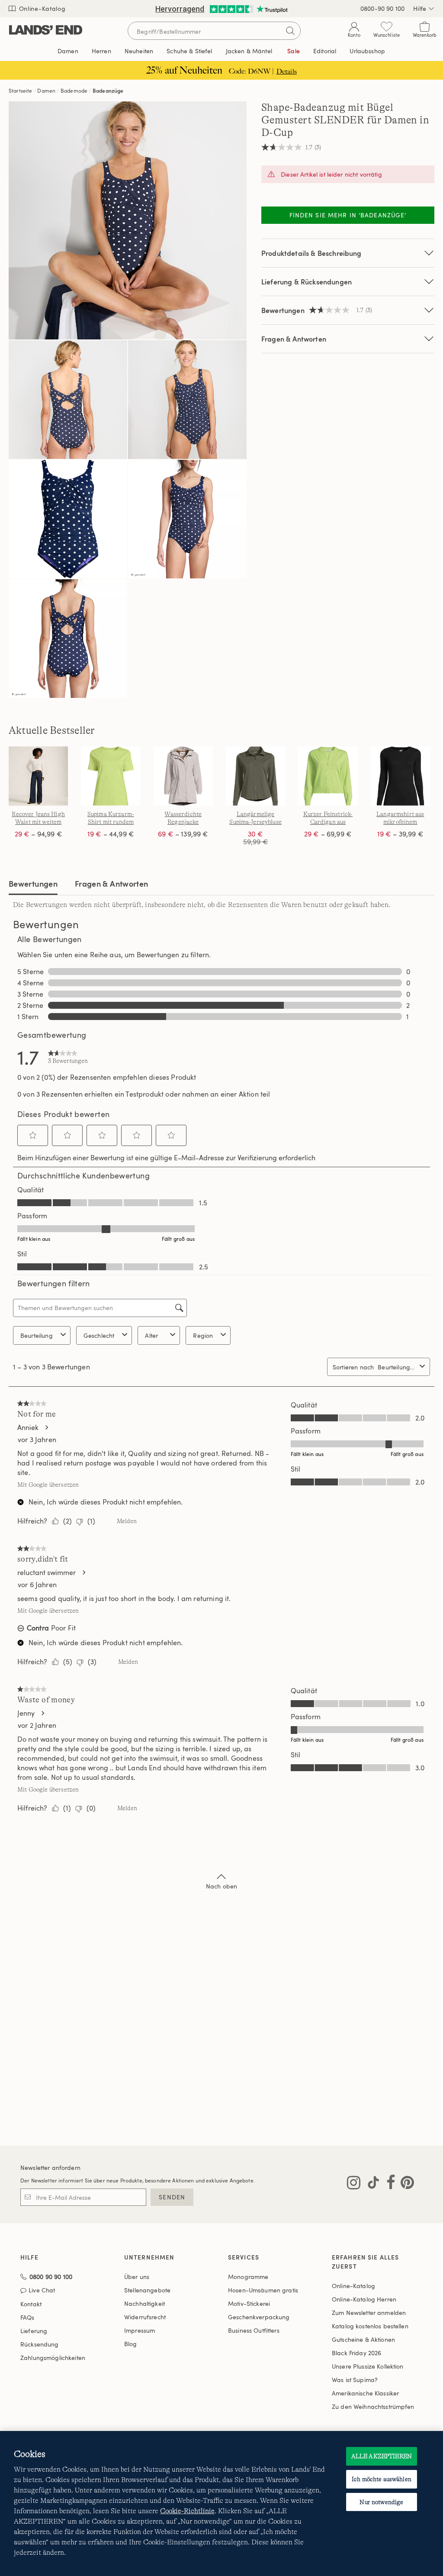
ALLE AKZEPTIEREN (382, 2456)
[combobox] (397, 1367)
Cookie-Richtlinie (187, 2511)
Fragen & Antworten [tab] (111, 883)
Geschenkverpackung (259, 2317)
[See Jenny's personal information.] (42, 1713)
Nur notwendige (381, 2502)
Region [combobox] (203, 1335)
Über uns (137, 2277)
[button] (33, 1135)
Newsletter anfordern (50, 2168)
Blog (131, 2344)
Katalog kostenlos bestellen (370, 2326)
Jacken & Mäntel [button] (249, 51)
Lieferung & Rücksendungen (307, 282)
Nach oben (221, 1886)
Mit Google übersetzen (48, 1485)
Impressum (140, 2330)
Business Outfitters (254, 2330)
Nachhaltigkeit (144, 2303)
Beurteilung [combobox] (37, 1335)
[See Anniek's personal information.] (46, 1427)
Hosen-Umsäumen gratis (263, 2290)
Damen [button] (68, 51)
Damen (46, 90)
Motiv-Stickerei (249, 2303)
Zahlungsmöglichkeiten (53, 2358)
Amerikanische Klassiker (365, 2393)
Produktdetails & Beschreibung (311, 253)
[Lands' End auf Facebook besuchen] (388, 2184)
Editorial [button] (325, 51)
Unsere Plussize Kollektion (368, 2366)
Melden (127, 1521)
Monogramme (248, 2277)
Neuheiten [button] (139, 51)
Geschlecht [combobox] (99, 1335)
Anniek (28, 1427)
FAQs (27, 2317)
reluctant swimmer (47, 1572)
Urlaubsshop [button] (367, 51)
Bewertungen (33, 883)
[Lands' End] (46, 31)
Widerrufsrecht (145, 2317)
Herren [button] (101, 51)
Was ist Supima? (355, 2380)
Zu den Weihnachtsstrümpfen (373, 2407)
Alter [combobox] (151, 1335)
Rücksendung (40, 2344)
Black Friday (356, 2353)
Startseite (21, 90)
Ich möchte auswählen (382, 2479)
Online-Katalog (41, 8)
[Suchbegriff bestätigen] (290, 31)
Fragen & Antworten (294, 339)
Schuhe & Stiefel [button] (189, 51)
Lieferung (34, 2331)
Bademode (74, 90)
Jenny (26, 1713)
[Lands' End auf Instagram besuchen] (354, 2184)
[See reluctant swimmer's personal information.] (83, 1572)
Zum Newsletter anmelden (369, 2313)
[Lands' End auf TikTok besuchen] (371, 2184)
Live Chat (42, 2290)
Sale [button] (294, 51)
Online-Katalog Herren (364, 2299)
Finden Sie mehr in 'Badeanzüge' (348, 215)
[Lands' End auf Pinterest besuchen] (405, 2184)
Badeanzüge (108, 90)
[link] (68, 1057)
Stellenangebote (147, 2290)
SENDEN (172, 2197)
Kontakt (31, 2304)
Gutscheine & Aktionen (363, 2339)
